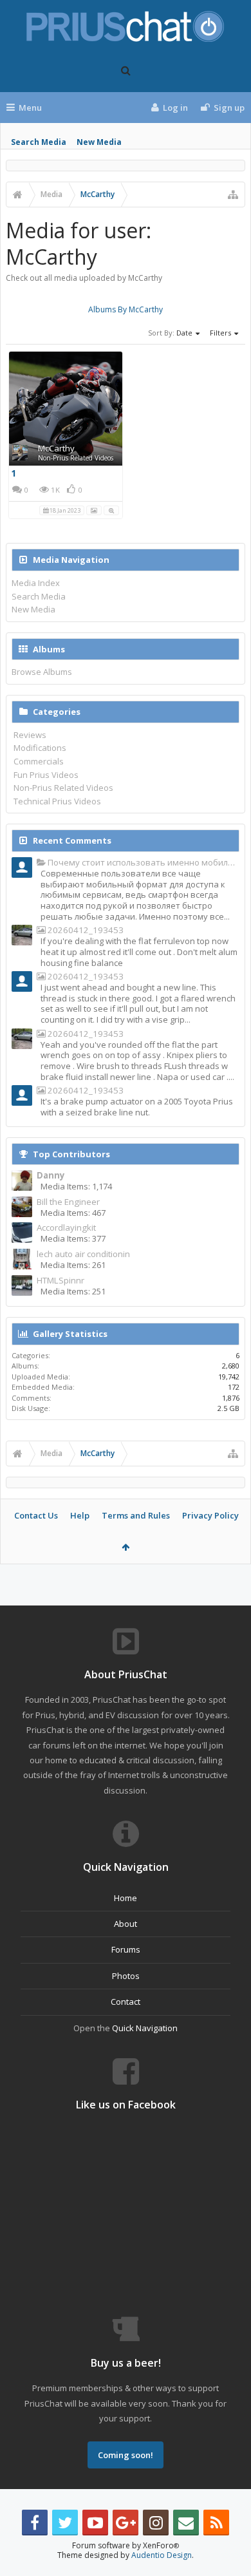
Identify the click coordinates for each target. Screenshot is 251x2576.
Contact (126, 2002)
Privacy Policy (210, 1515)
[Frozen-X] (22, 983)
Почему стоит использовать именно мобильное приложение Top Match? (143, 863)
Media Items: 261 (73, 1265)
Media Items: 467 (73, 1213)
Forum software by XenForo (126, 2545)
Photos (126, 1976)
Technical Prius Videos (57, 801)
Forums (126, 1949)
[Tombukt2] (22, 936)
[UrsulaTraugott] (22, 869)
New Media (99, 142)
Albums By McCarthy (126, 309)
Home (126, 1898)
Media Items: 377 (73, 1238)
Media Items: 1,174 (76, 1186)
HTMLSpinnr (60, 1281)
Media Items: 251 (73, 1291)
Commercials (39, 761)
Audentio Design (162, 2555)
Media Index (36, 583)
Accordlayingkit (66, 1228)
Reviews (30, 735)
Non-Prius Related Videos (76, 458)
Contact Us (36, 1515)
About (126, 1924)
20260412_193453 (85, 930)
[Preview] (111, 509)
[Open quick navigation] (233, 194)
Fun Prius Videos (46, 775)
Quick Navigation (145, 2028)
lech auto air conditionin (83, 1254)
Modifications (40, 748)
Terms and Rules (136, 1515)
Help (80, 1515)
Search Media (39, 142)
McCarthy (56, 448)
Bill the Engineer (68, 1202)
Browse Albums (42, 672)
